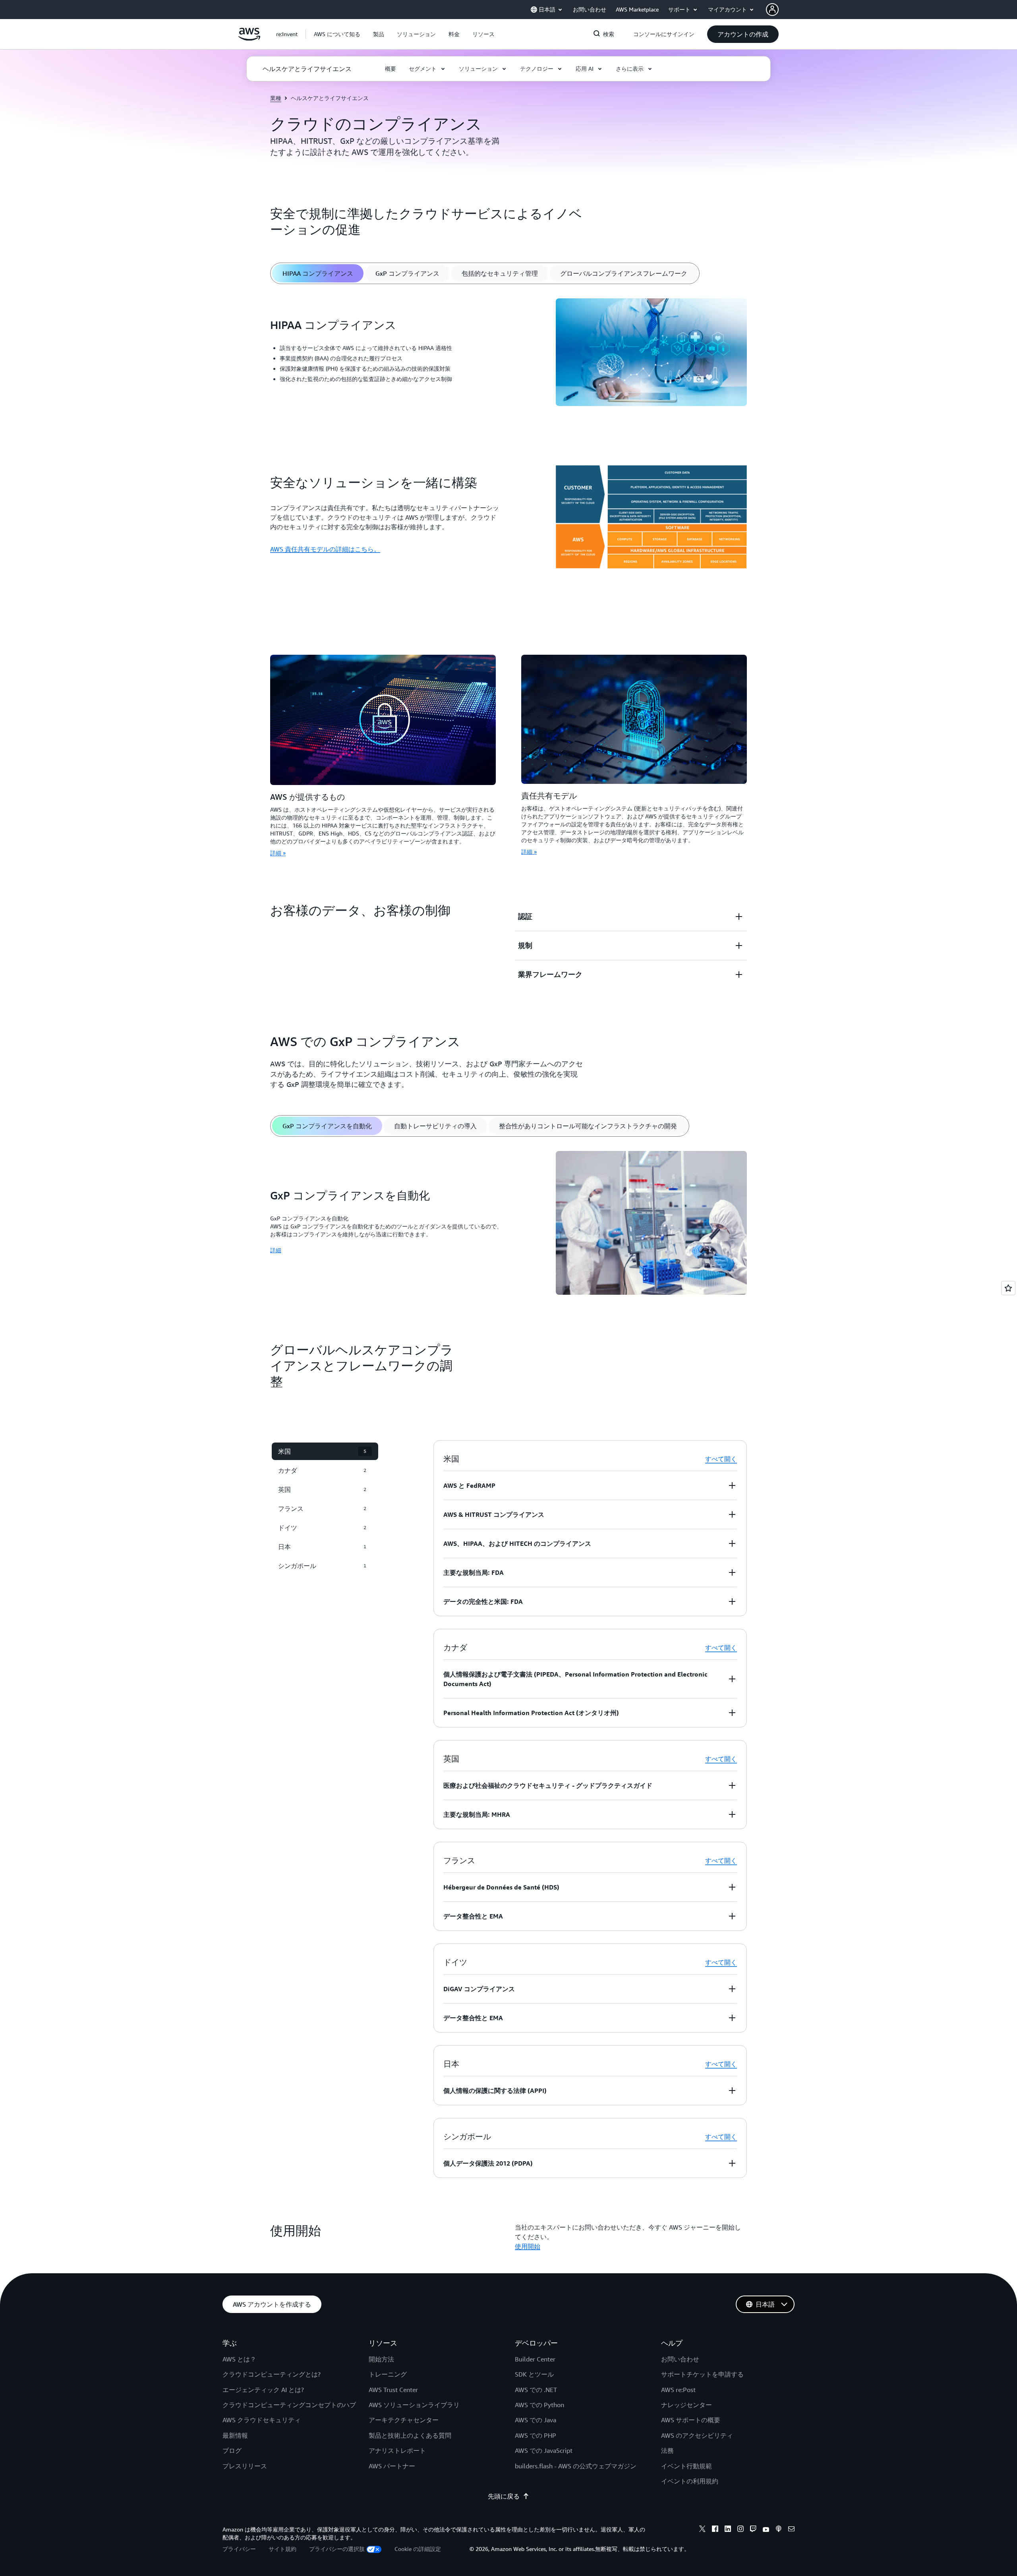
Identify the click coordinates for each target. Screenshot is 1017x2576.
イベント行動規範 (686, 2466)
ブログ (232, 2450)
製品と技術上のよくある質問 (410, 2435)
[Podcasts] (779, 2530)
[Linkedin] (728, 2530)
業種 (276, 98)
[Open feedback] (1008, 1288)
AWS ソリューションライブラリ (414, 2405)
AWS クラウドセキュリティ (262, 2420)
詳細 (276, 1250)
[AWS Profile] (772, 10)
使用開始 (528, 2246)
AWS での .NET (536, 2390)
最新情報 (235, 2435)
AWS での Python (539, 2405)
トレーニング (388, 2374)
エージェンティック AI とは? (263, 2390)
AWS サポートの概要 (691, 2420)
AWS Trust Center (393, 2390)
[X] (702, 2530)
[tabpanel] (508, 353)
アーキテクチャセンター (404, 2420)
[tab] (318, 273)
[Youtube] (766, 2530)
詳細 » (278, 853)
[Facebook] (715, 2530)
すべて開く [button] (721, 1459)
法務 (667, 2450)
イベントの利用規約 (690, 2481)
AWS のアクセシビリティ (697, 2435)
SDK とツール (534, 2374)
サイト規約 (282, 2549)
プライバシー (239, 2549)
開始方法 (381, 2359)
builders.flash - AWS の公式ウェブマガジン (576, 2466)
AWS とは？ (239, 2359)
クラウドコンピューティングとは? (272, 2374)
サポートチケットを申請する (702, 2374)
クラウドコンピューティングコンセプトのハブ (289, 2405)
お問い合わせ (680, 2359)
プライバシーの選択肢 (337, 2549)
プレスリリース (245, 2466)
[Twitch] (753, 2530)
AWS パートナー (392, 2466)
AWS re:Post (678, 2390)
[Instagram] (741, 2530)
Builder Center (535, 2359)
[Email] (791, 2530)
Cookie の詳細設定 (418, 2549)
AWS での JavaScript (544, 2450)
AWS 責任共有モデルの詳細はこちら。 (325, 549)
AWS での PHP (536, 2435)
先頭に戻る (504, 2496)
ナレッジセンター (686, 2405)
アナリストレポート (397, 2450)
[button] (337, 34)
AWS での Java (536, 2420)
